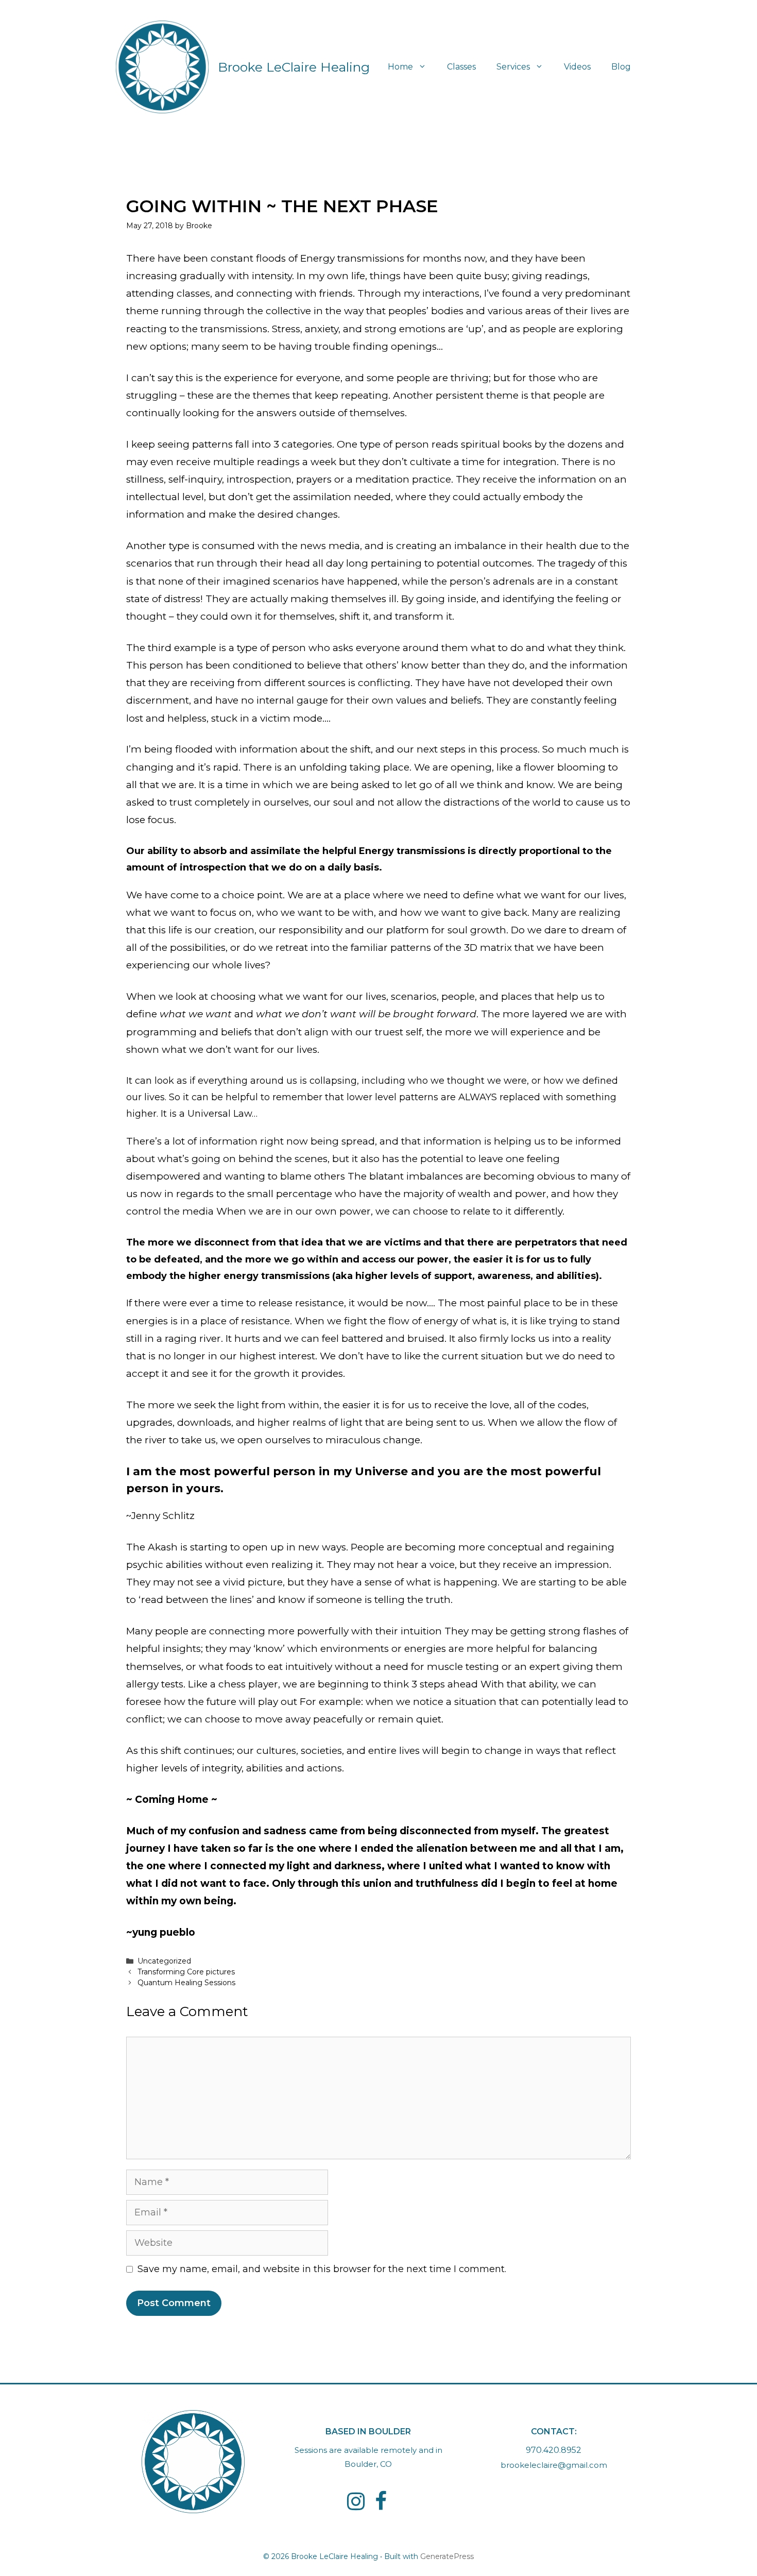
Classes (461, 67)
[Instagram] (356, 2502)
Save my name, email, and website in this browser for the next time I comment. (322, 2269)
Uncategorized (164, 1961)
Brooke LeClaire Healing (294, 67)
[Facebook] (381, 2502)
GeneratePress (447, 2556)
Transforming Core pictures (186, 1972)
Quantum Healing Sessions (186, 1983)
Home (400, 67)
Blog (621, 67)
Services (513, 67)
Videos (577, 67)
